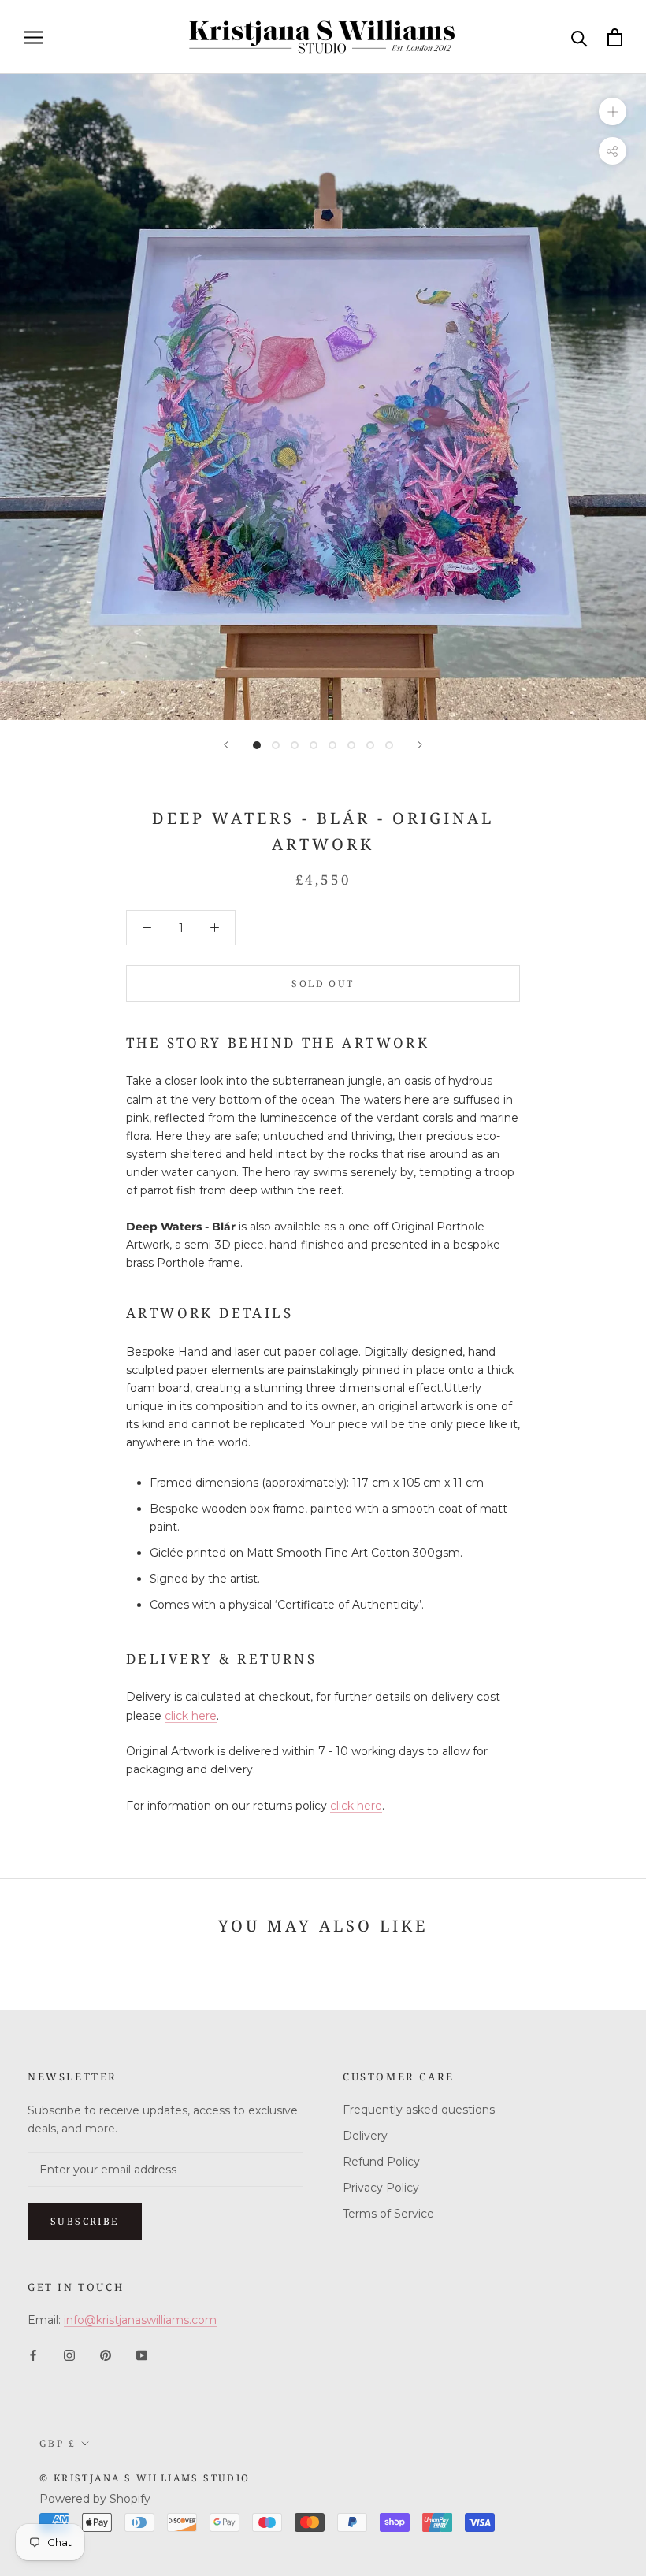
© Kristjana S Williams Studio (145, 2478)
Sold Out (323, 984)
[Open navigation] (33, 37)
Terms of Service (388, 2214)
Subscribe (85, 2221)
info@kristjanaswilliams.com (140, 2320)
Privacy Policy (381, 2188)
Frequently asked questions (419, 2110)
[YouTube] (142, 2354)
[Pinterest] (106, 2354)
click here (191, 1716)
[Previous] (226, 745)
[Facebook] (33, 2354)
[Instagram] (69, 2354)
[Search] (579, 37)
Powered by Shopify (95, 2499)
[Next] (420, 745)
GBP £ (58, 2443)
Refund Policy (381, 2162)
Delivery (365, 2136)
